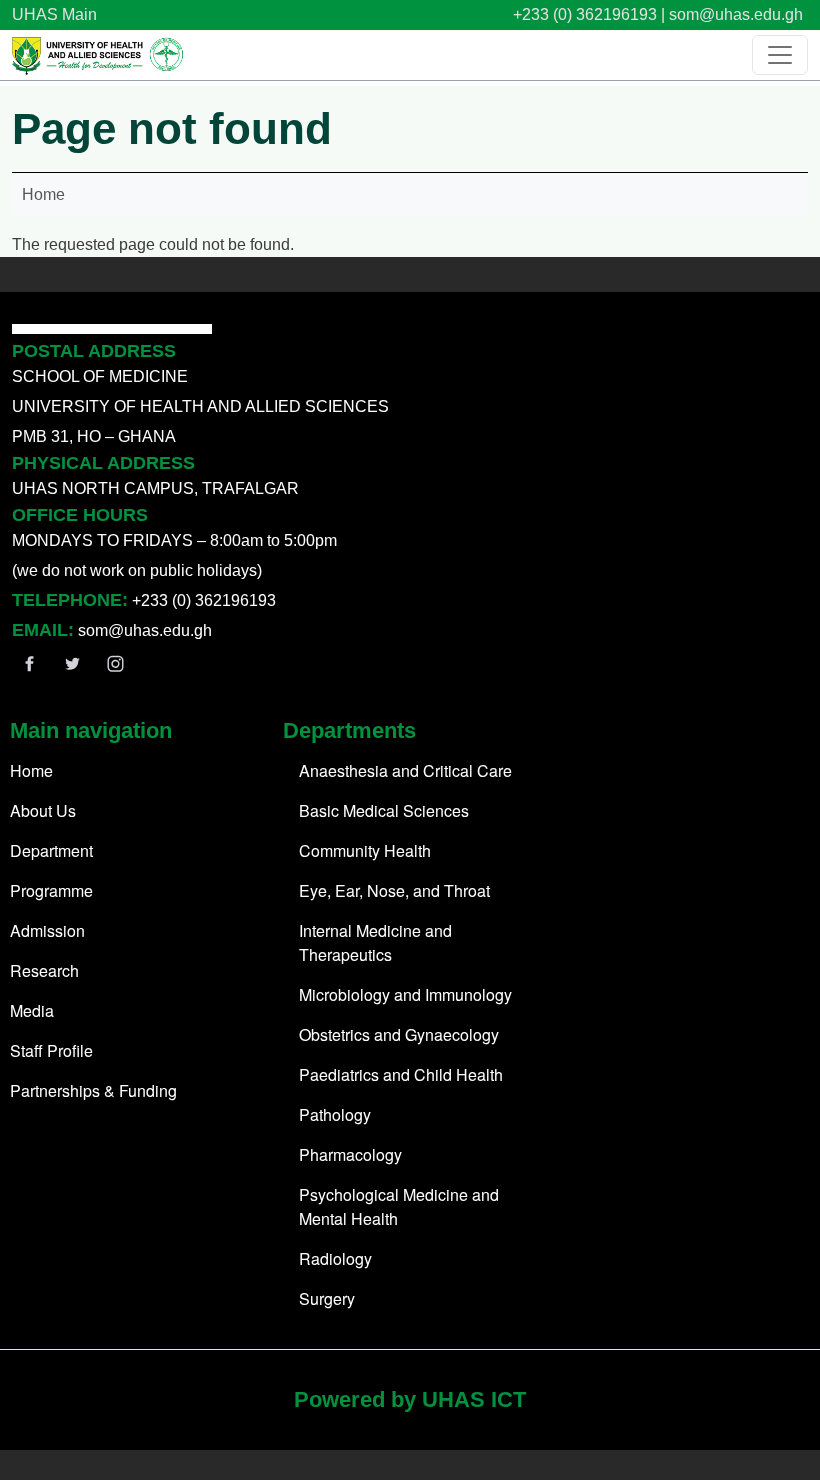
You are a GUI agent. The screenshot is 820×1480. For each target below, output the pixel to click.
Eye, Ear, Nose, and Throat (394, 890)
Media (32, 1010)
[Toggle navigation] (780, 55)
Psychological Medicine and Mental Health (399, 1206)
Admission (47, 930)
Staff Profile (51, 1050)
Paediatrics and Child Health (401, 1074)
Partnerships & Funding (93, 1090)
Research (44, 970)
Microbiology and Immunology (405, 994)
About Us (43, 810)
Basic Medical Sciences (384, 810)
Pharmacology (350, 1154)
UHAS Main (54, 14)
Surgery (327, 1298)
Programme (51, 890)
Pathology (335, 1114)
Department (51, 850)
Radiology (335, 1258)
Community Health (365, 850)
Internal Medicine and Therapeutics (375, 942)
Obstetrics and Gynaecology (399, 1034)
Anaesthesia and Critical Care (405, 770)
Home (43, 194)
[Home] (99, 55)
